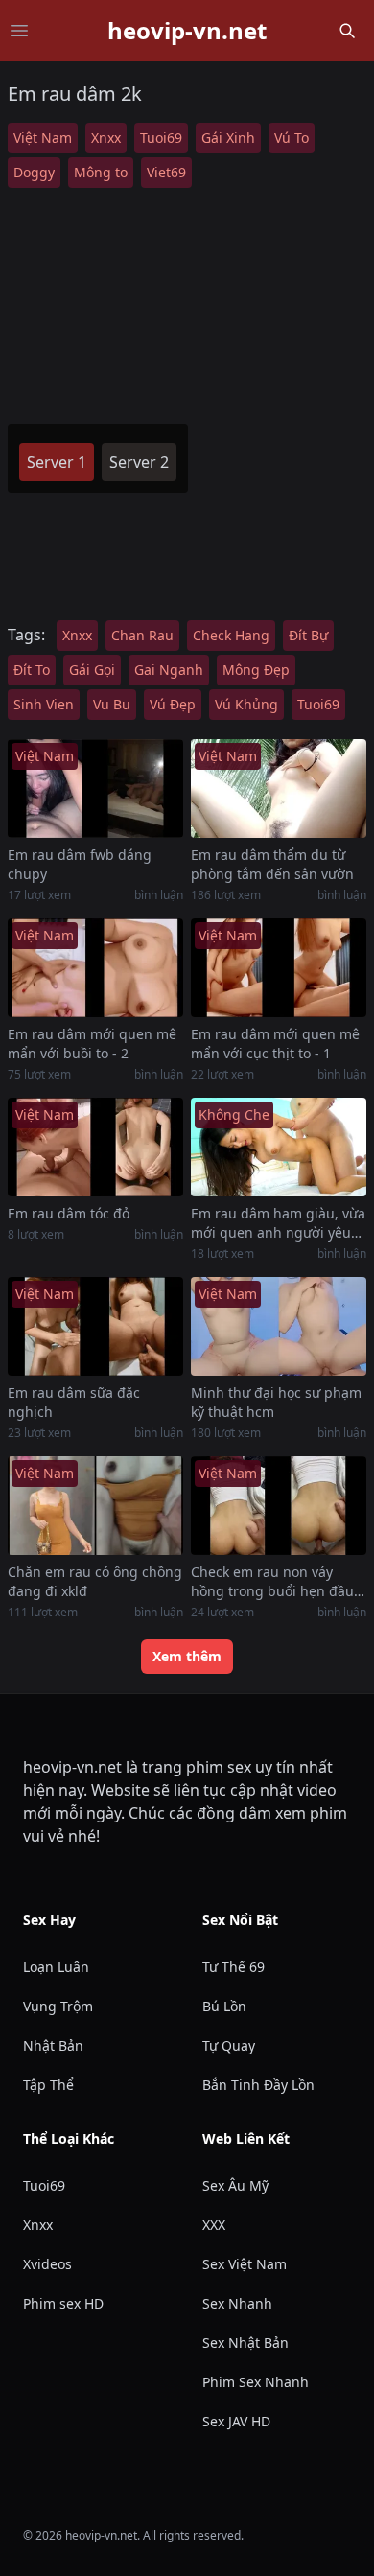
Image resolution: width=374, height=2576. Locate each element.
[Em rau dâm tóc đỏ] (95, 1147)
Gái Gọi (92, 670)
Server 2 (139, 462)
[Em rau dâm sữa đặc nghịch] (95, 1326)
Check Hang (231, 635)
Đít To (32, 670)
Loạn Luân (56, 1967)
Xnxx (106, 138)
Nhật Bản (53, 2045)
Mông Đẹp (256, 670)
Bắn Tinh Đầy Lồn (258, 2085)
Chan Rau (142, 635)
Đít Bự (308, 635)
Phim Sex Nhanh (256, 2382)
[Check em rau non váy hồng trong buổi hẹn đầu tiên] (279, 1506)
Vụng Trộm (58, 2006)
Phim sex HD (63, 2303)
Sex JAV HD (236, 2421)
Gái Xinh (228, 138)
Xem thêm (187, 1656)
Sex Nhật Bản (245, 2343)
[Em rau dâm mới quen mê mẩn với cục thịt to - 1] (279, 968)
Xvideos (47, 2264)
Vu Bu (112, 704)
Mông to (101, 172)
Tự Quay (229, 2045)
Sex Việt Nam (245, 2264)
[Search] (347, 31)
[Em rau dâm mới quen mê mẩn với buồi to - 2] (95, 968)
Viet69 (166, 172)
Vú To (292, 138)
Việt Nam (43, 138)
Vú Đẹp (173, 704)
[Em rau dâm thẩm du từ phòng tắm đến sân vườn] (279, 789)
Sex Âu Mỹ (235, 2185)
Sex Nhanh (237, 2303)
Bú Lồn (224, 2006)
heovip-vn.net (187, 31)
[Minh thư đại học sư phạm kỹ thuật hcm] (279, 1326)
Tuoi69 (161, 138)
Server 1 (57, 462)
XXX (214, 2225)
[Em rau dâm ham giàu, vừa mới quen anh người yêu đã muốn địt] (279, 1147)
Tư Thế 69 (234, 1967)
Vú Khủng (246, 704)
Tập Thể (48, 2085)
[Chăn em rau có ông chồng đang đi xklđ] (95, 1506)
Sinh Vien (44, 704)
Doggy (34, 172)
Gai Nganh (169, 670)
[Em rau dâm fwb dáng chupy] (95, 789)
